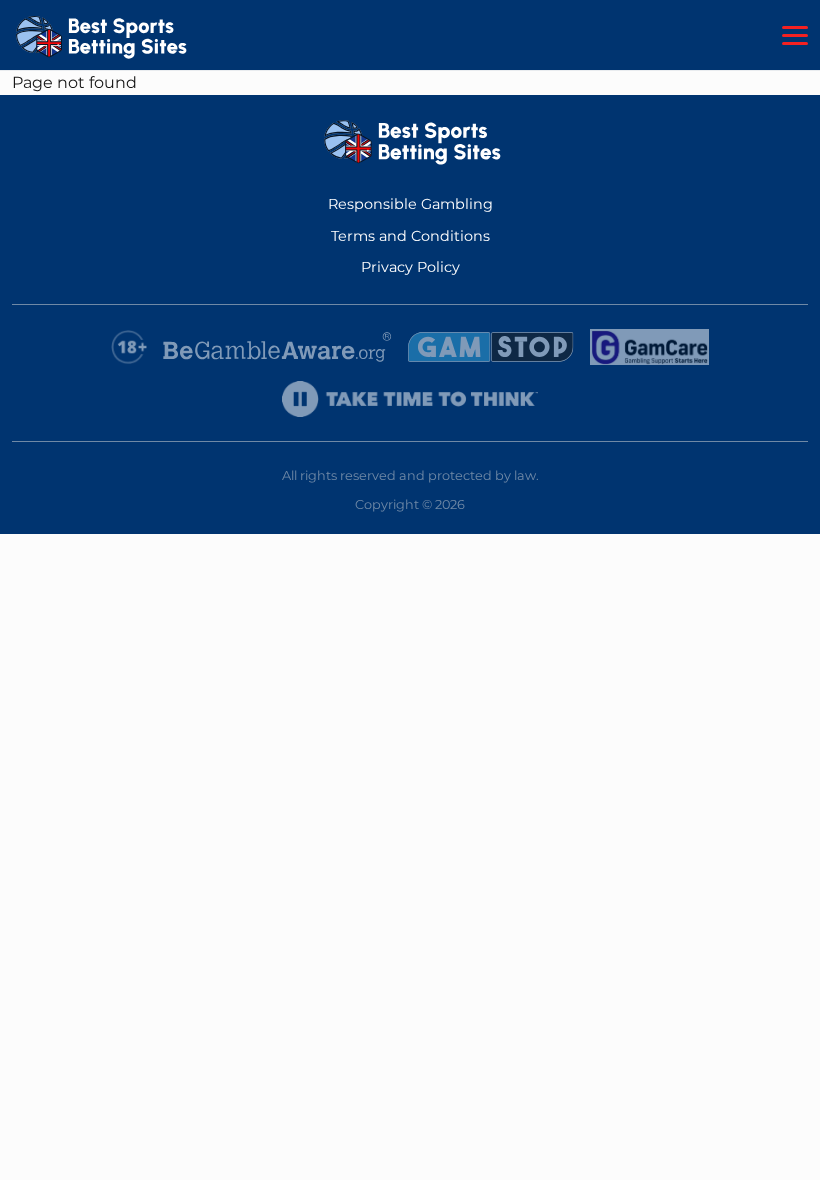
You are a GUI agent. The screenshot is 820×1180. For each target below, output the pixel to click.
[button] (795, 36)
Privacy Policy (410, 267)
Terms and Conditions (410, 236)
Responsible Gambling (410, 204)
